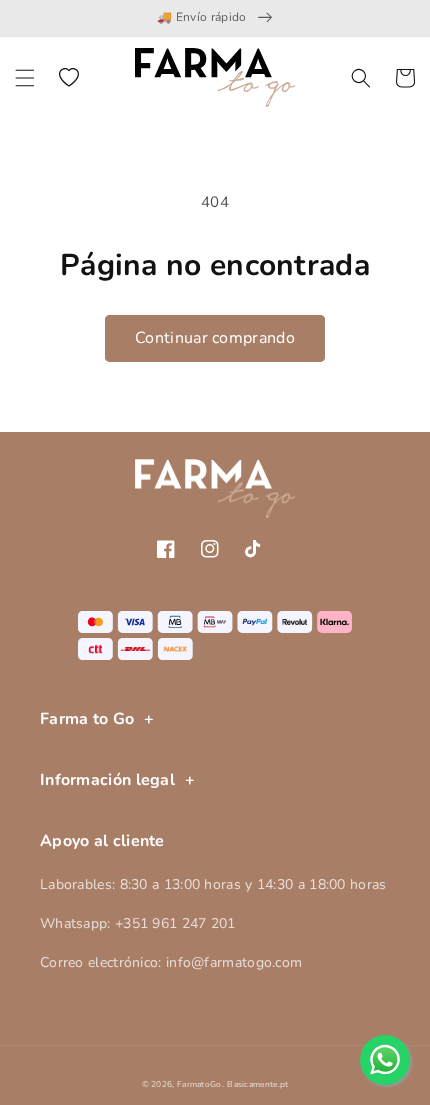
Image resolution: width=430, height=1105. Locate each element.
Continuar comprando (215, 338)
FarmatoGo (199, 1084)
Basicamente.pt (257, 1084)
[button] (25, 78)
